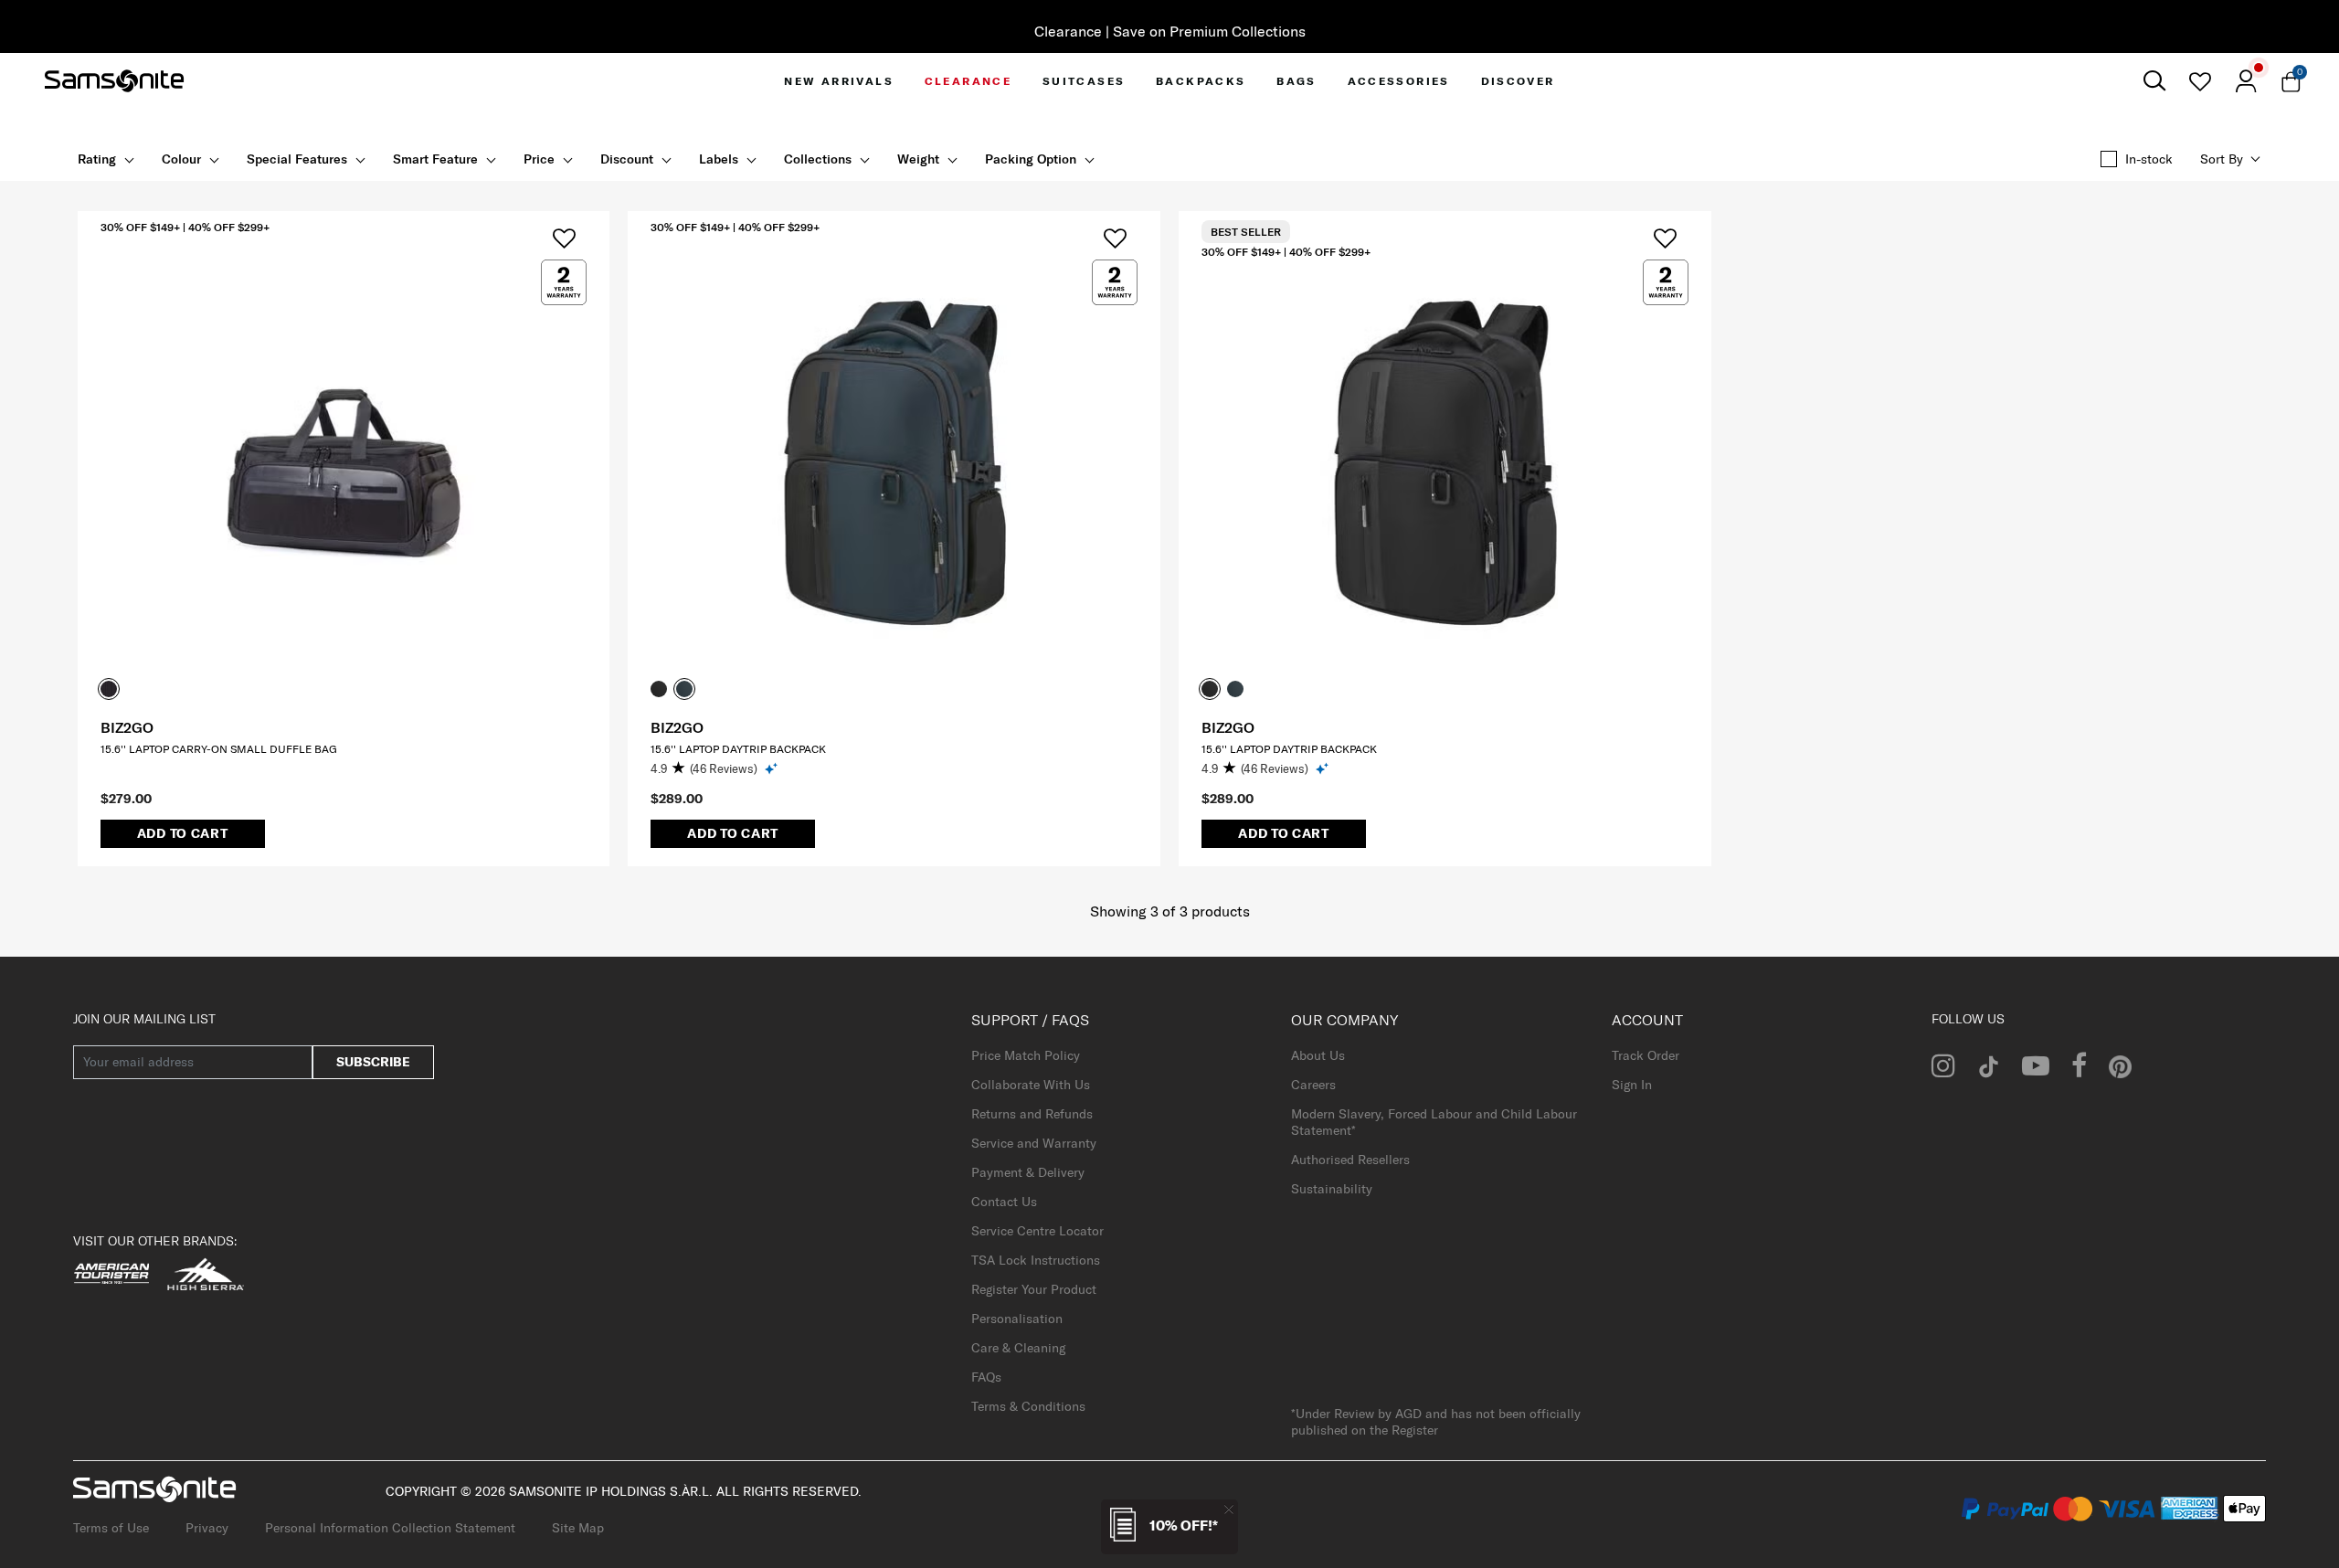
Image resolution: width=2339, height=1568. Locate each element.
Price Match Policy (1026, 1055)
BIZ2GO (127, 727)
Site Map (578, 1528)
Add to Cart (183, 833)
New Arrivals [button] (839, 81)
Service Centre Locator (1037, 1231)
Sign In (1632, 1085)
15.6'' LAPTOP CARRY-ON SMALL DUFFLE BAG (219, 749)
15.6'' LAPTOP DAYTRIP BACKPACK (738, 749)
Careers (1313, 1085)
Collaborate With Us (1031, 1085)
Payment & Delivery (1028, 1172)
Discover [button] (1518, 81)
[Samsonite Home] (114, 81)
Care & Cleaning (1018, 1348)
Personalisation (1017, 1319)
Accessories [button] (1399, 81)
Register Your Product (1034, 1289)
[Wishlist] (2200, 81)
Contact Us (1004, 1202)
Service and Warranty (1034, 1143)
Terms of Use (111, 1528)
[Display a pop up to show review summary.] (773, 768)
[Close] (1229, 1509)
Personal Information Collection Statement (390, 1528)
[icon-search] (2154, 81)
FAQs (986, 1377)
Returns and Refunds (1032, 1114)
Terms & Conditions (1028, 1406)
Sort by (2222, 159)
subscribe (373, 1062)
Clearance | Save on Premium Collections (1170, 31)
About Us (1318, 1055)
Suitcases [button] (1084, 81)
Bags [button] (1297, 81)
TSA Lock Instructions (1036, 1260)
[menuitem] (839, 81)
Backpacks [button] (1201, 81)
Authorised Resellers (1350, 1160)
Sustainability (1332, 1189)
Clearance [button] (968, 81)
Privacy (207, 1528)
